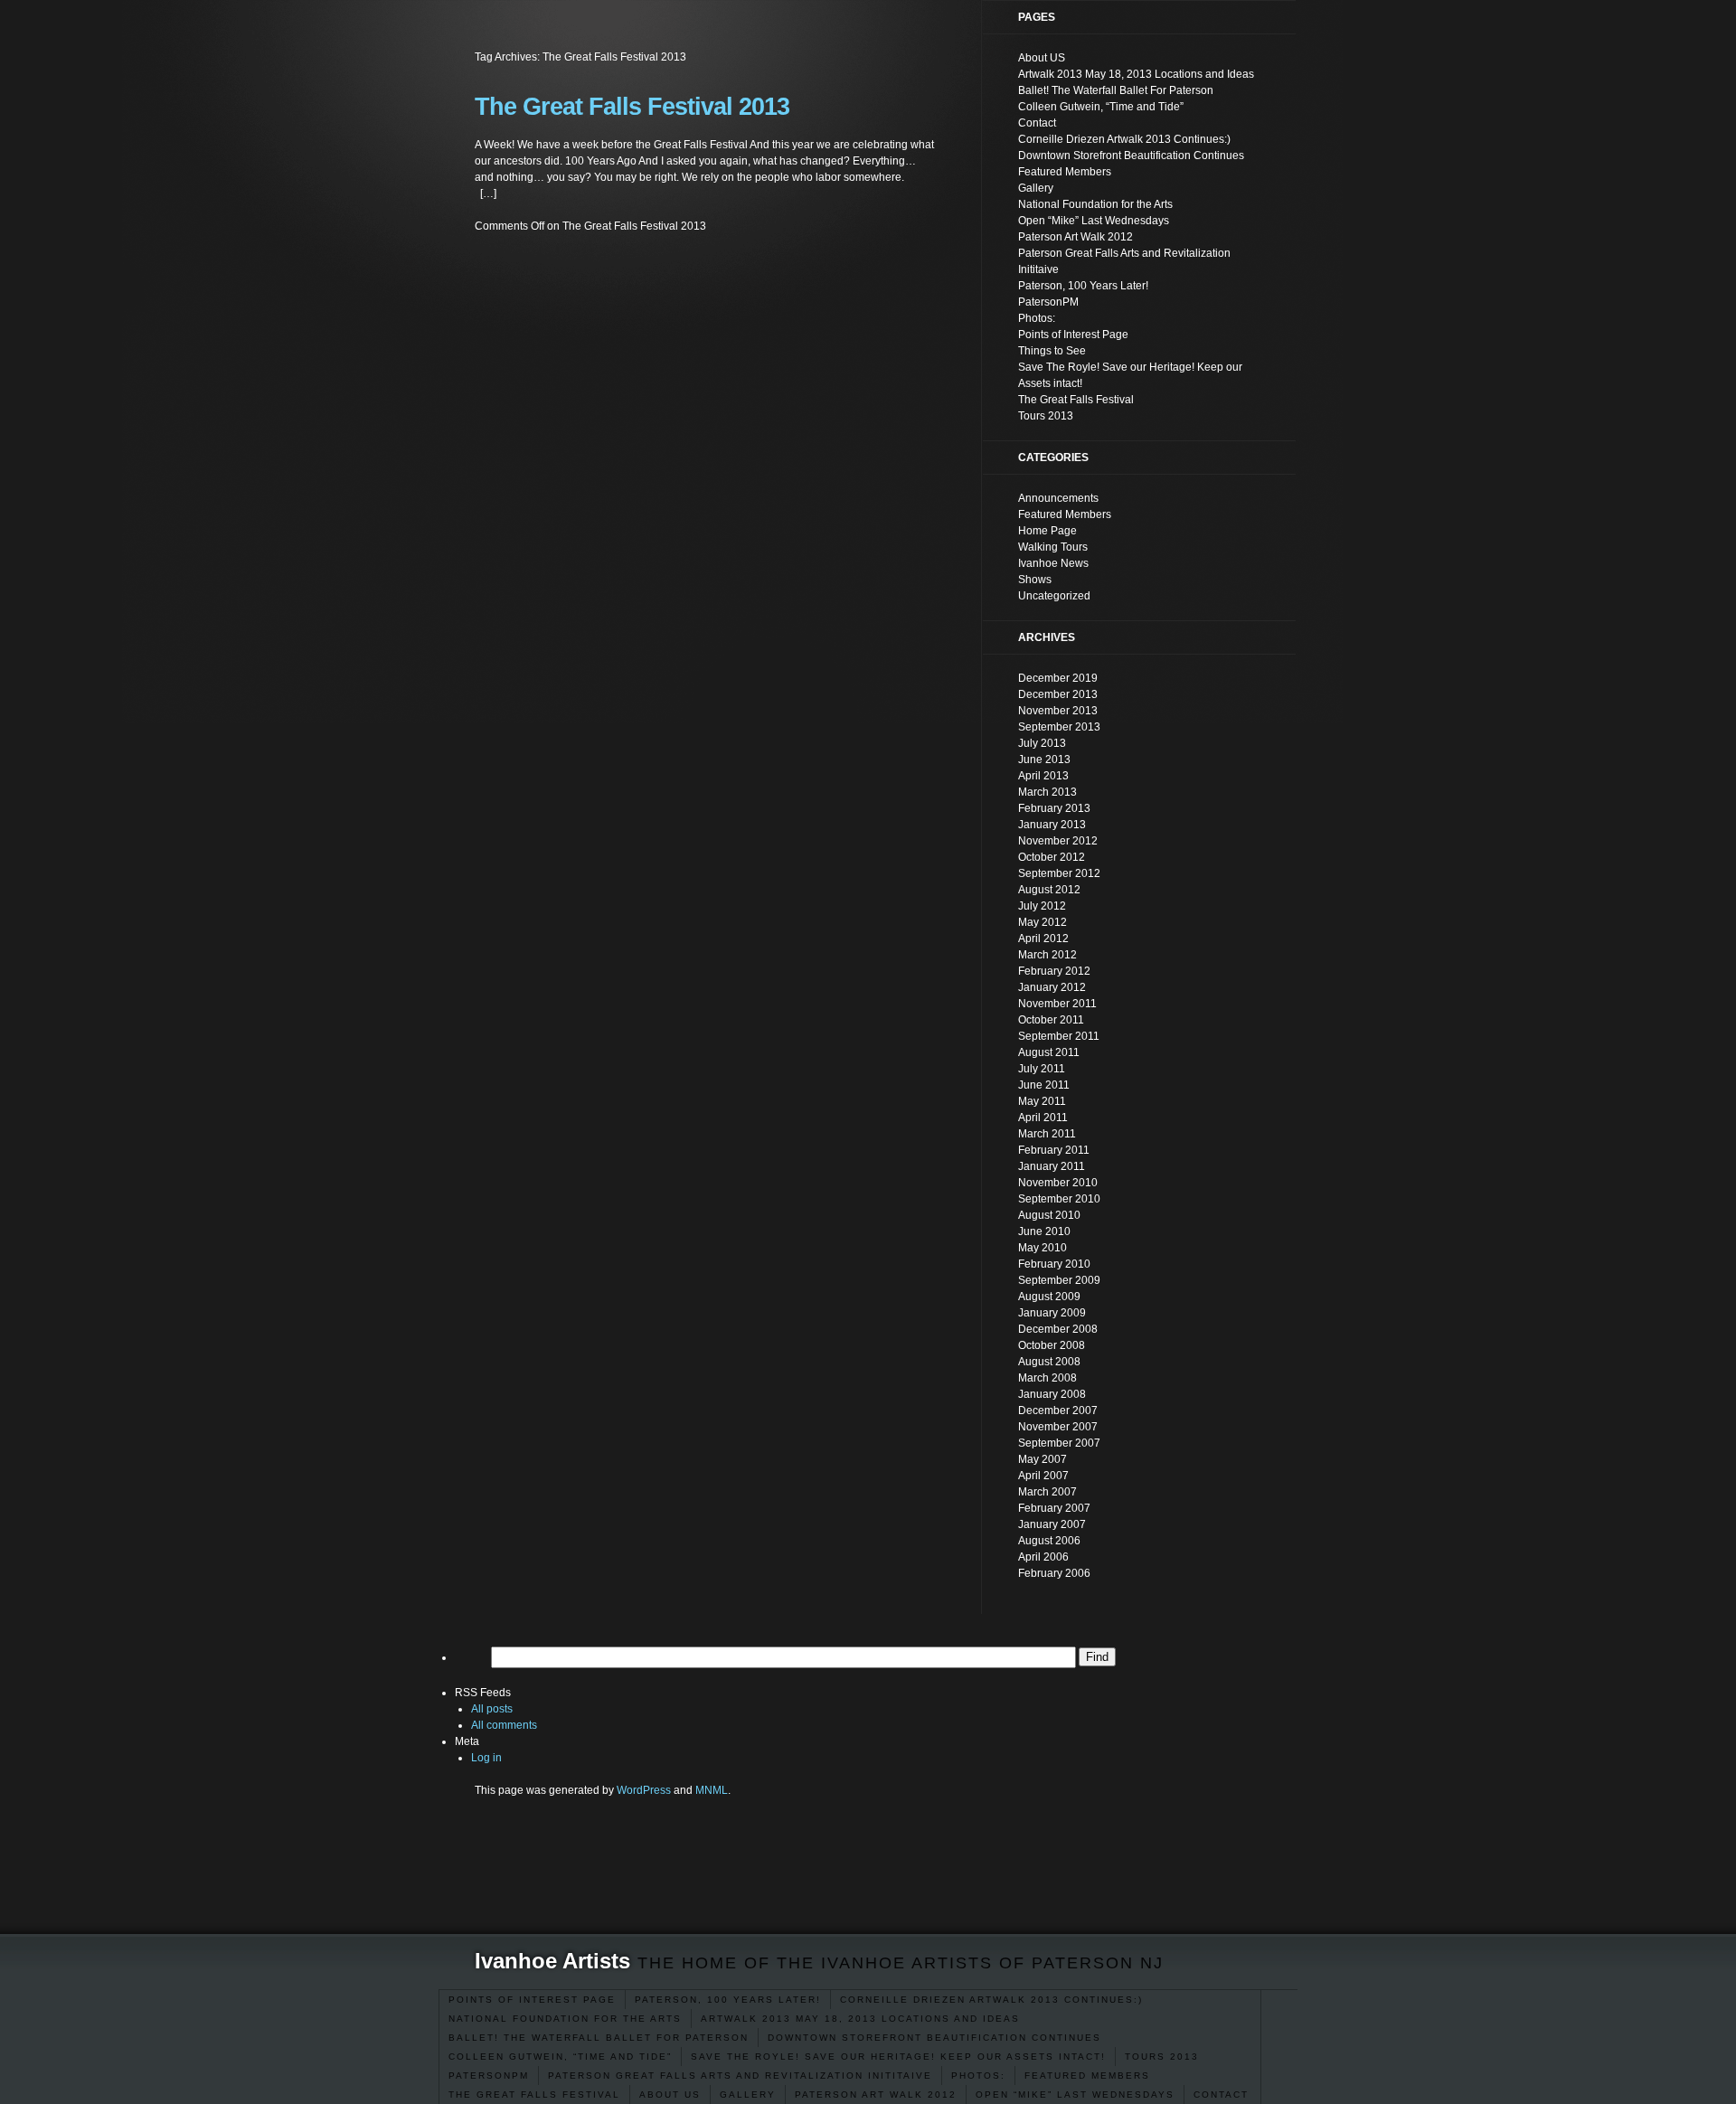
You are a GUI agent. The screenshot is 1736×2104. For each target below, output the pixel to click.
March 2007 (1047, 1492)
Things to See (1052, 351)
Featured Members (1087, 2076)
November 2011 (1057, 1004)
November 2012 (1058, 841)
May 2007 (1043, 1459)
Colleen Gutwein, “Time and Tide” (560, 2057)
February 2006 (1054, 1573)
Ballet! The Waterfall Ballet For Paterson (599, 2038)
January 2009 (1052, 1313)
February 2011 (1054, 1150)
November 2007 (1058, 1427)
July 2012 (1042, 906)
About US (670, 2095)
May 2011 (1042, 1101)
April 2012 (1043, 939)
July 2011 (1042, 1069)
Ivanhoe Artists (552, 1961)
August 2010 (1049, 1215)
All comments (504, 1725)
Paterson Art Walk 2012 (876, 2095)
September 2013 (1059, 727)
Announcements (1058, 498)
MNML (712, 1790)
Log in (486, 1758)
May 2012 (1043, 922)
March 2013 (1047, 792)
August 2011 (1049, 1052)
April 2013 (1043, 776)
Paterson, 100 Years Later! (728, 2000)
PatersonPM (489, 2076)
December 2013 (1058, 694)
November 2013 (1058, 711)
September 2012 (1059, 873)
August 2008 (1049, 1362)
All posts (492, 1709)
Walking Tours (1053, 547)
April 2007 (1043, 1476)
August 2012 (1049, 890)
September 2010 (1059, 1199)
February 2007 (1054, 1508)
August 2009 (1049, 1297)
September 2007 (1059, 1443)
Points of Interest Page (532, 2000)
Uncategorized (1054, 596)
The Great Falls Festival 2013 (632, 107)
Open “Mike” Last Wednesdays (1075, 2095)
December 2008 (1058, 1329)
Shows (1035, 580)
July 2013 (1042, 743)
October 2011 (1051, 1020)
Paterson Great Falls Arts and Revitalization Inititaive (740, 2076)
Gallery (748, 2095)
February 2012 (1054, 971)
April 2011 (1043, 1118)
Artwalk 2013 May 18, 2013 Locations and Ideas (860, 2019)
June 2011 (1044, 1085)
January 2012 (1052, 987)
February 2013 (1054, 808)
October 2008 (1052, 1345)
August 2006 (1049, 1541)
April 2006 (1043, 1557)
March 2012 (1047, 955)
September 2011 (1059, 1036)
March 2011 (1047, 1134)
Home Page (1047, 531)
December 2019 (1058, 678)
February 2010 (1054, 1264)
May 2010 (1043, 1248)
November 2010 (1058, 1183)
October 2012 (1052, 857)
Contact (1221, 2095)
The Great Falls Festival (534, 2095)
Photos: (978, 2076)
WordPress (644, 1790)
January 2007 (1052, 1524)
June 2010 (1044, 1231)
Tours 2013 (1162, 2057)
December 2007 (1058, 1411)
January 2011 (1052, 1166)
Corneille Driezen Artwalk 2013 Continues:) (991, 2000)
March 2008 (1047, 1378)
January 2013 (1052, 825)
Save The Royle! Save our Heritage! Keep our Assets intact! (898, 2057)
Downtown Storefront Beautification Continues (934, 2038)
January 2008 (1052, 1394)
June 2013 (1044, 760)
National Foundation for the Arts (565, 2019)
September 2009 (1059, 1280)
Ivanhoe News (1053, 563)
